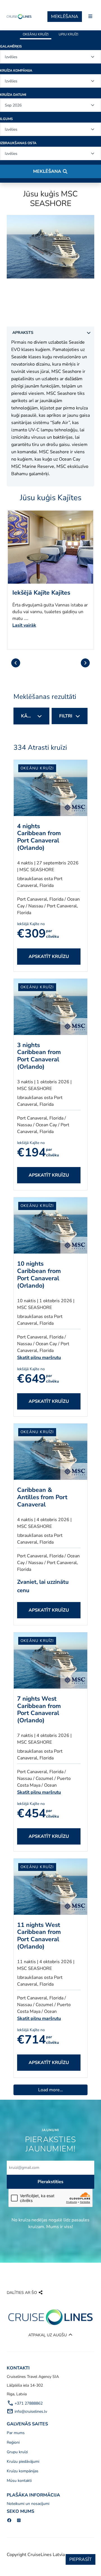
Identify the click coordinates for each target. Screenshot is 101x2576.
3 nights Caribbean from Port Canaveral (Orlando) (39, 1056)
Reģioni (13, 2442)
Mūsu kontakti (19, 2481)
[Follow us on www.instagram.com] (19, 2521)
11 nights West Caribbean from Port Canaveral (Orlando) (39, 1936)
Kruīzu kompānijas (23, 2471)
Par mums (16, 2433)
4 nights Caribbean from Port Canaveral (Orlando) (39, 837)
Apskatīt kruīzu (49, 957)
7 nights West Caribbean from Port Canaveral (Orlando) (39, 1710)
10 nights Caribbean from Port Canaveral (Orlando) (39, 1275)
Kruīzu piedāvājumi (23, 2461)
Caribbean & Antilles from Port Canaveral (42, 1497)
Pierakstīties (50, 2182)
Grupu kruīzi (17, 2452)
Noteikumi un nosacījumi (28, 2504)
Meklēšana (65, 17)
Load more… (50, 2090)
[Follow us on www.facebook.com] (9, 2521)
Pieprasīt (81, 2559)
